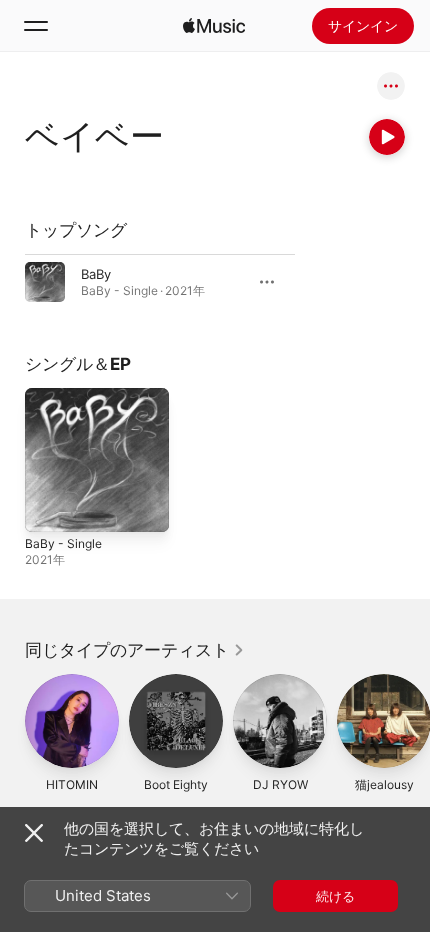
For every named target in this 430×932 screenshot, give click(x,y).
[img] (214, 26)
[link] (135, 650)
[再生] (387, 137)
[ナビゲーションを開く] (36, 26)
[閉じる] (34, 833)
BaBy (96, 274)
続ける (335, 896)
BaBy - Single (63, 543)
